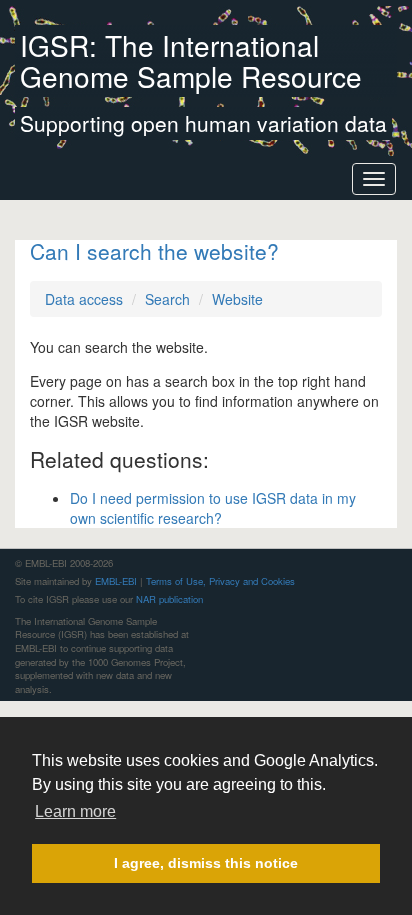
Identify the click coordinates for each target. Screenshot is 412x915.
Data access (84, 299)
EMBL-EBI (116, 581)
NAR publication (169, 599)
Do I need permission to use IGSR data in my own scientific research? (213, 508)
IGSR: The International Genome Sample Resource (191, 60)
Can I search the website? (154, 251)
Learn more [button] (75, 811)
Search (167, 299)
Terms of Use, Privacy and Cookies (220, 581)
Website (237, 299)
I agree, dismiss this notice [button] (206, 863)
